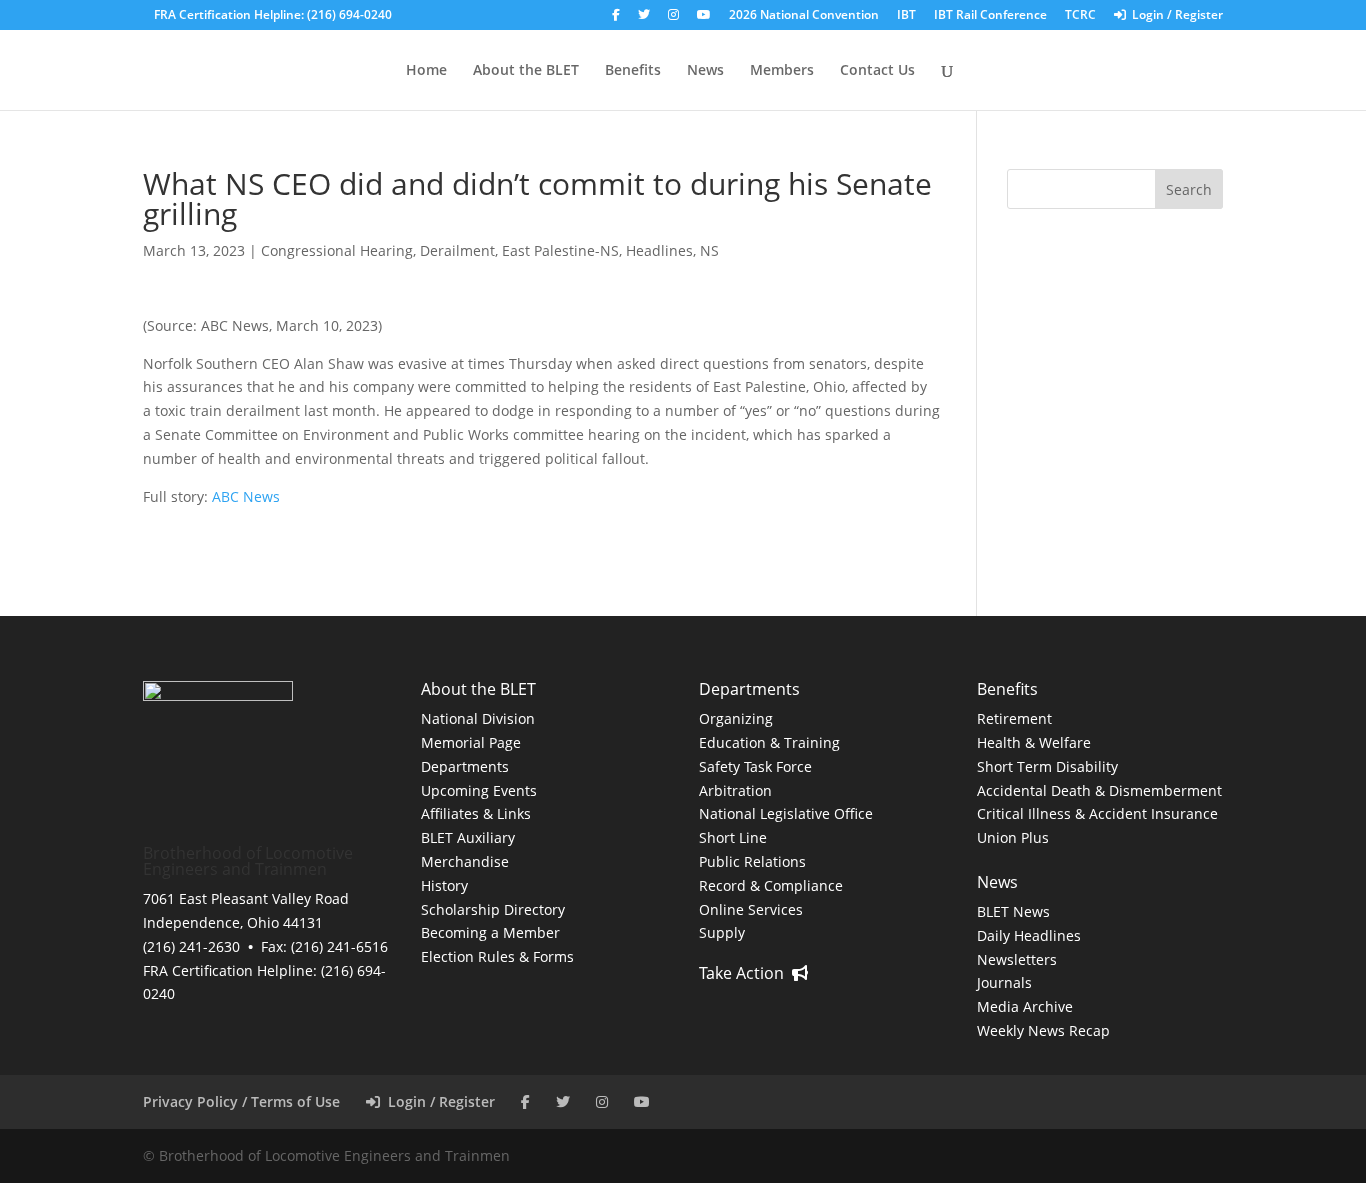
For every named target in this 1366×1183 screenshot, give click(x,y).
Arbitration (735, 790)
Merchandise (465, 861)
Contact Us (877, 71)
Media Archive (1025, 1006)
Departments (465, 766)
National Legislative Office (786, 813)
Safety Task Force (755, 766)
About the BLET (526, 71)
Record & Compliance (771, 885)
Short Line (733, 837)
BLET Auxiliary (468, 837)
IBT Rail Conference (990, 16)
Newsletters (1017, 959)
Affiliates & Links (476, 813)
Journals (1004, 982)
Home (426, 71)
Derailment (457, 250)
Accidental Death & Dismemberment (1099, 790)
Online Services (751, 909)
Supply (722, 932)
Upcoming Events (479, 790)
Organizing (736, 718)
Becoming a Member (490, 932)
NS (709, 250)
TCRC (1080, 16)
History (444, 885)
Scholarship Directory (493, 909)
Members (782, 71)
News (705, 71)
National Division (478, 718)
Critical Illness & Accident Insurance (1097, 813)
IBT (906, 16)
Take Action (745, 973)
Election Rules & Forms (497, 956)
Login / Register (1174, 16)
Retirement (1014, 718)
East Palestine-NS (560, 250)
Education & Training (769, 742)
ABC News (246, 496)
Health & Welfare (1034, 742)
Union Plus (1013, 837)
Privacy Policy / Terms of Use (241, 1101)
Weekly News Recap (1043, 1030)
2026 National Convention (804, 16)
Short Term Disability (1047, 766)
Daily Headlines (1029, 935)
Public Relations (752, 861)
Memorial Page (471, 742)
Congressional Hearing (337, 250)
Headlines (659, 250)
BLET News (1013, 911)
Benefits (633, 71)
